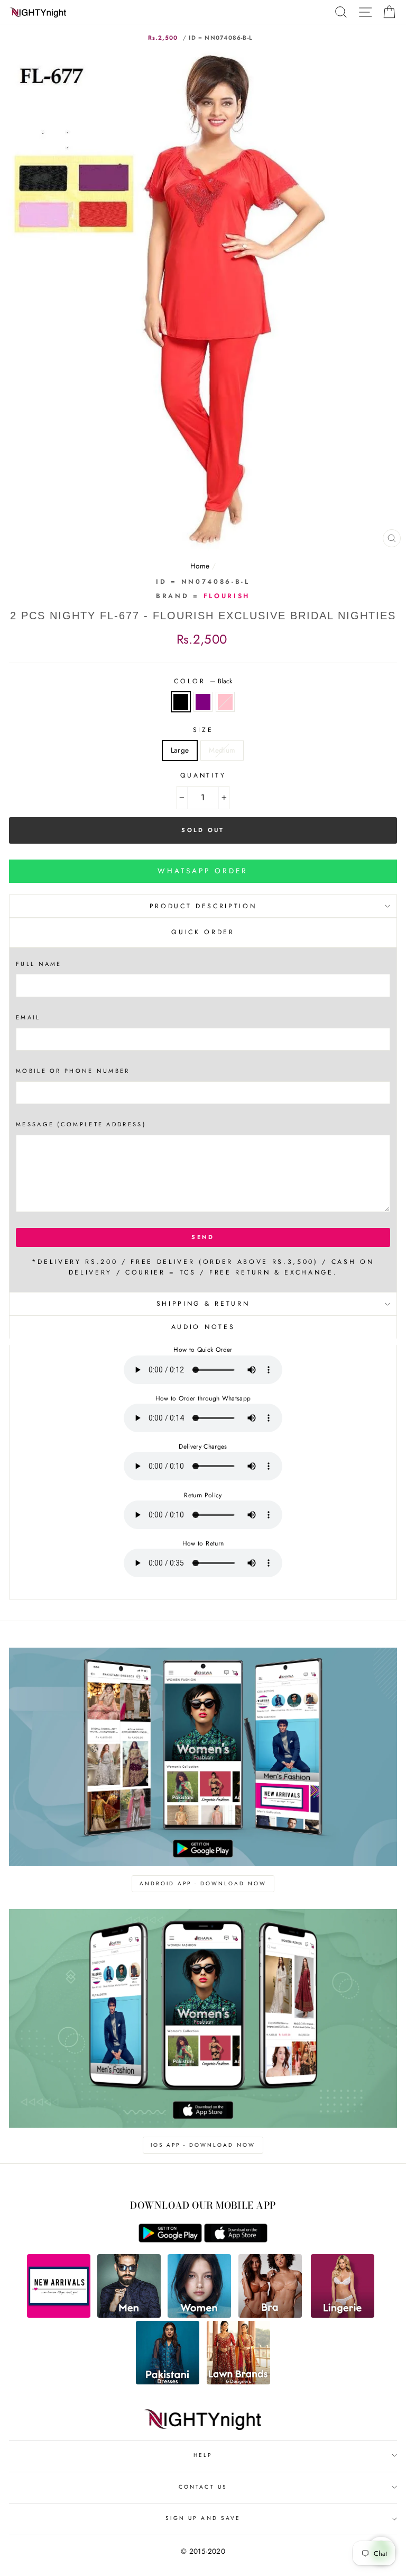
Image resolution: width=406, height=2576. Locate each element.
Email (28, 1017)
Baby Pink (225, 702)
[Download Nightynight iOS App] (236, 2240)
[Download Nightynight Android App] (170, 2240)
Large (180, 750)
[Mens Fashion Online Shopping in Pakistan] (129, 2315)
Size (203, 730)
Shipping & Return (203, 1304)
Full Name (39, 964)
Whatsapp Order (203, 871)
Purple (203, 702)
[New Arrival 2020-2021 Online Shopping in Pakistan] (59, 2315)
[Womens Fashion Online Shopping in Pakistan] (199, 2315)
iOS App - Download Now (203, 2145)
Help (203, 2455)
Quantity (203, 775)
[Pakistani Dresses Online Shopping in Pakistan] (168, 2382)
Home (200, 566)
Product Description (203, 906)
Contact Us (203, 2487)
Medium (222, 750)
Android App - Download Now (203, 1883)
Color (203, 681)
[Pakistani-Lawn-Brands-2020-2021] (238, 2382)
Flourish (227, 596)
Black (181, 702)
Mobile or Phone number (73, 1071)
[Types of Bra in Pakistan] (270, 2315)
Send (203, 1237)
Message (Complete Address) (81, 1124)
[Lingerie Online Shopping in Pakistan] (343, 2315)
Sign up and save (203, 2518)
